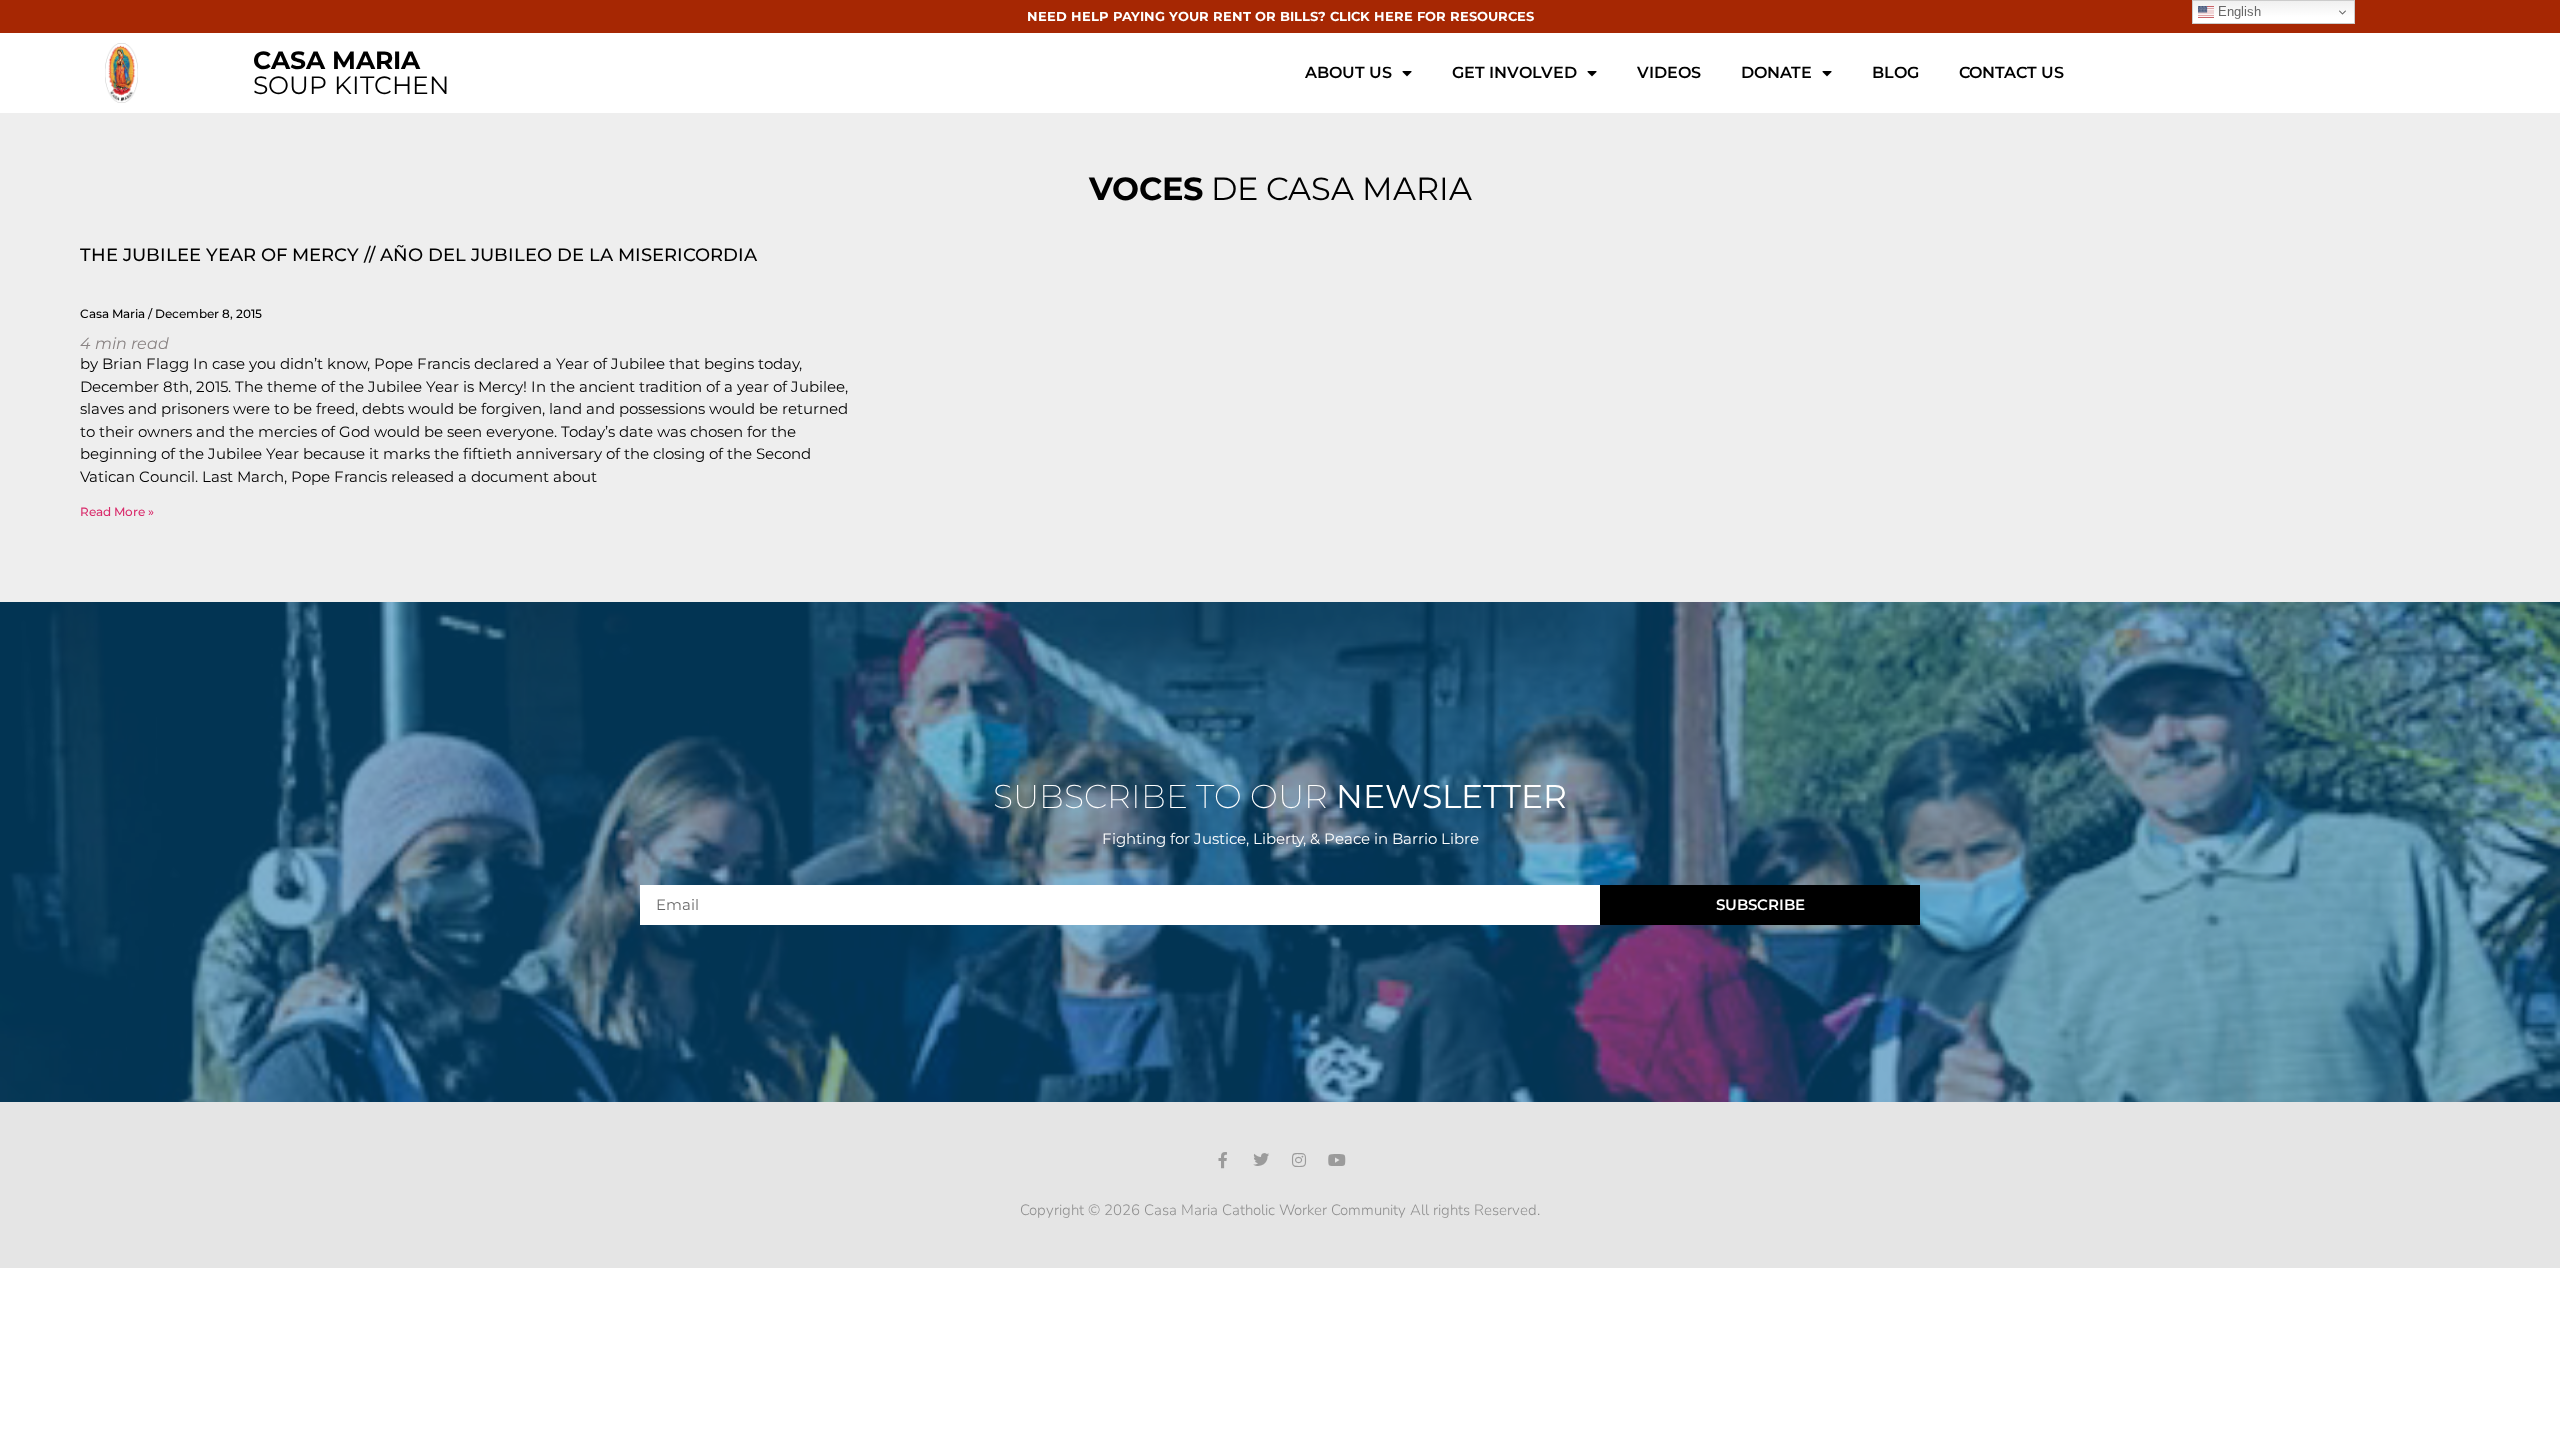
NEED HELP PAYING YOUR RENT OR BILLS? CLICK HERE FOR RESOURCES (1280, 16)
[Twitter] (1261, 1160)
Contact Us (2011, 72)
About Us (1348, 72)
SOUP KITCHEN (351, 72)
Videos (1669, 72)
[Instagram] (1299, 1160)
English (2237, 11)
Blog (1895, 72)
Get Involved (1514, 72)
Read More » (117, 511)
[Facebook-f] (1223, 1160)
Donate (1776, 72)
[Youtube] (1337, 1160)
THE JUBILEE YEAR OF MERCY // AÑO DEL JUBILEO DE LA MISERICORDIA (418, 255)
